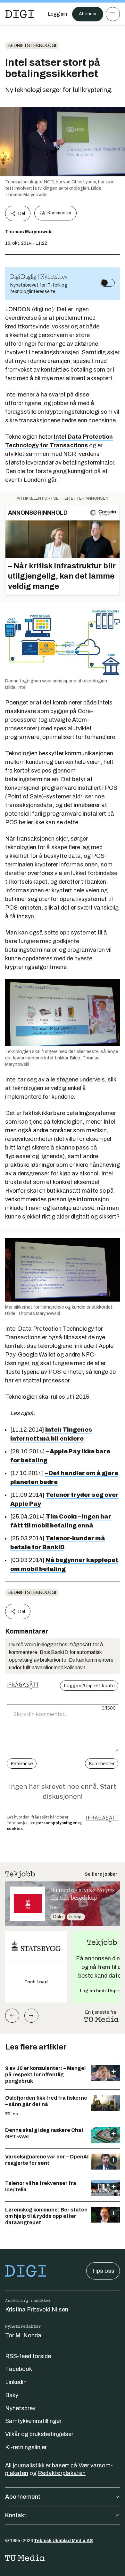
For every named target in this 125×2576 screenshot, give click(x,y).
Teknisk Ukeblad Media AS (63, 2541)
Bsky (12, 2395)
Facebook (19, 2369)
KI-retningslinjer (26, 2447)
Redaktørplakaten (62, 2473)
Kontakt (16, 2515)
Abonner (88, 14)
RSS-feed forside (28, 2356)
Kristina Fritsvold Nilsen (37, 2310)
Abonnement (23, 2497)
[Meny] (113, 14)
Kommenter (59, 213)
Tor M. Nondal (24, 2335)
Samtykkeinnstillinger (33, 2421)
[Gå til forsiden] (20, 14)
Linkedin (16, 2382)
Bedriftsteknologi (32, 46)
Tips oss (103, 2271)
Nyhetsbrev (20, 2408)
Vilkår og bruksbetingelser (39, 2434)
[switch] (108, 283)
